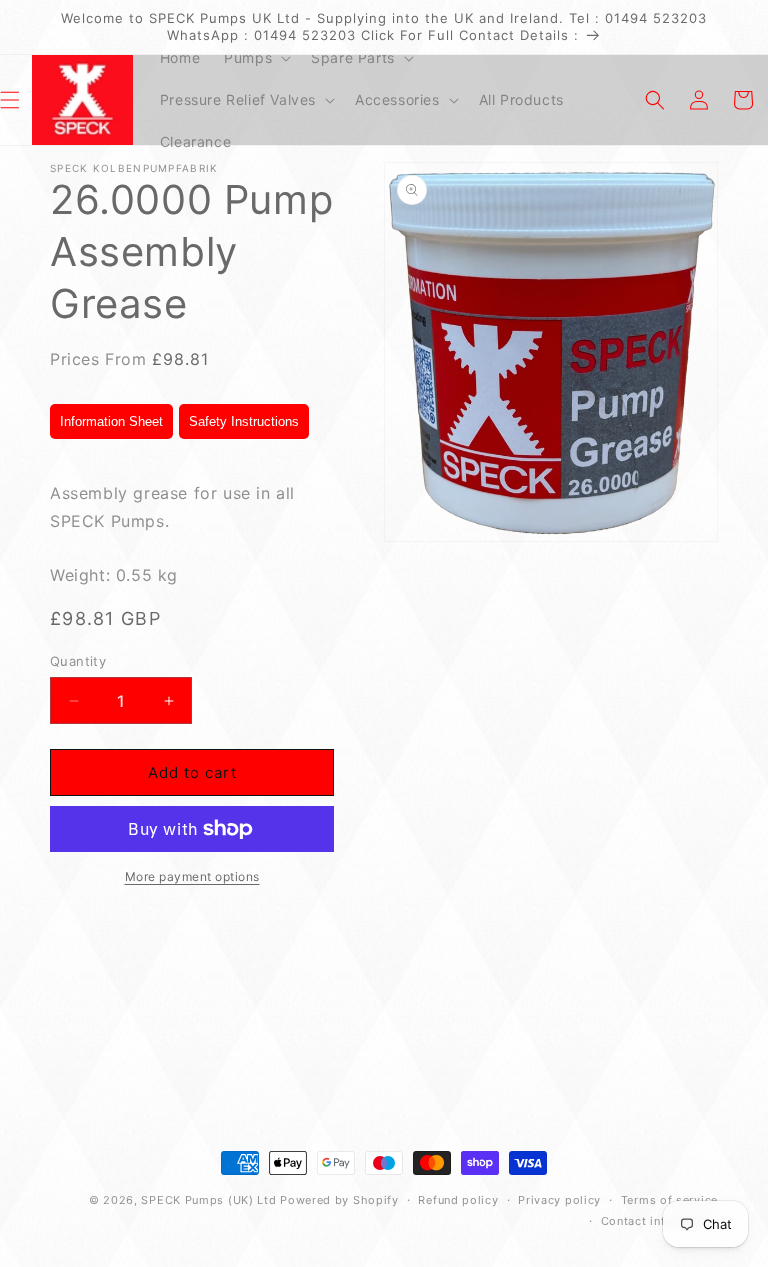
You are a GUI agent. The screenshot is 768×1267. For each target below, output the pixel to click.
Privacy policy (559, 1200)
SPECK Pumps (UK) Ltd (208, 1200)
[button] (255, 58)
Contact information (659, 1221)
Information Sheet (111, 421)
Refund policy (458, 1200)
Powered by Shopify (339, 1200)
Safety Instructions (244, 421)
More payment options (192, 876)
